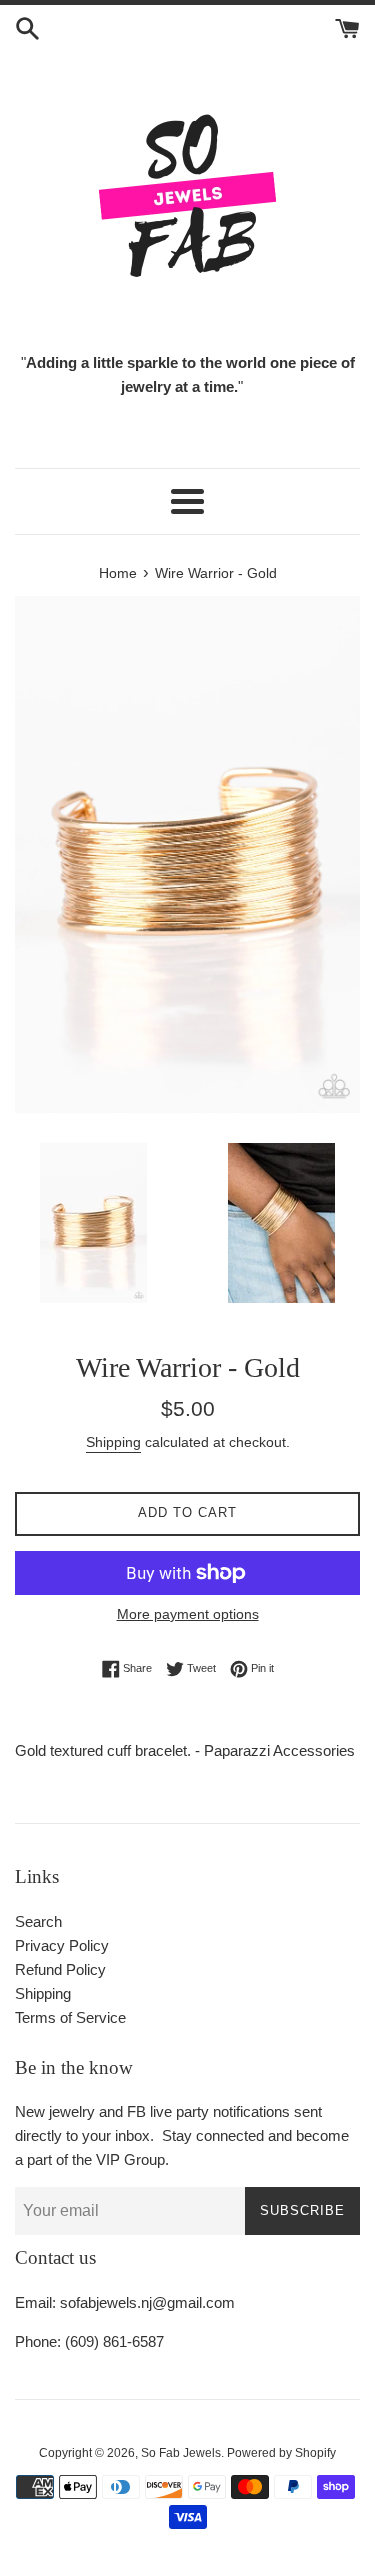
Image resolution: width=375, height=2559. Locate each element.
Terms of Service (70, 2017)
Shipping (113, 1442)
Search (38, 1921)
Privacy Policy (62, 1945)
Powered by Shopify (281, 2453)
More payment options (188, 1614)
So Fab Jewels (181, 2453)
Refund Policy (60, 1969)
